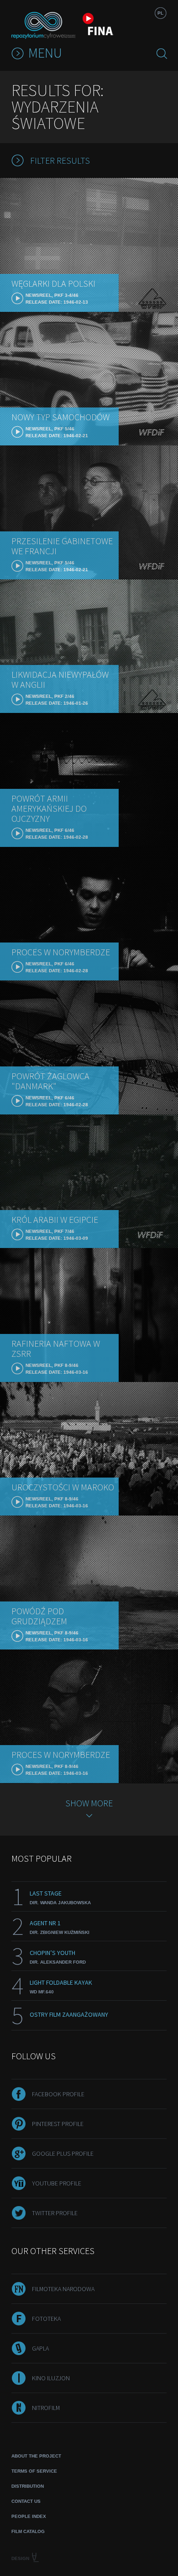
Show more (89, 1803)
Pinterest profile (58, 2124)
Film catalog (28, 2531)
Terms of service (34, 2471)
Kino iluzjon (51, 2378)
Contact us (26, 2501)
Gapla (40, 2348)
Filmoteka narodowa (63, 2289)
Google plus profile (63, 2153)
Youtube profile (57, 2183)
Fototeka (46, 2319)
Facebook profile (58, 2094)
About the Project (36, 2456)
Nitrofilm (46, 2408)
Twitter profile (55, 2213)
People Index (29, 2516)
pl (160, 13)
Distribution (28, 2486)
